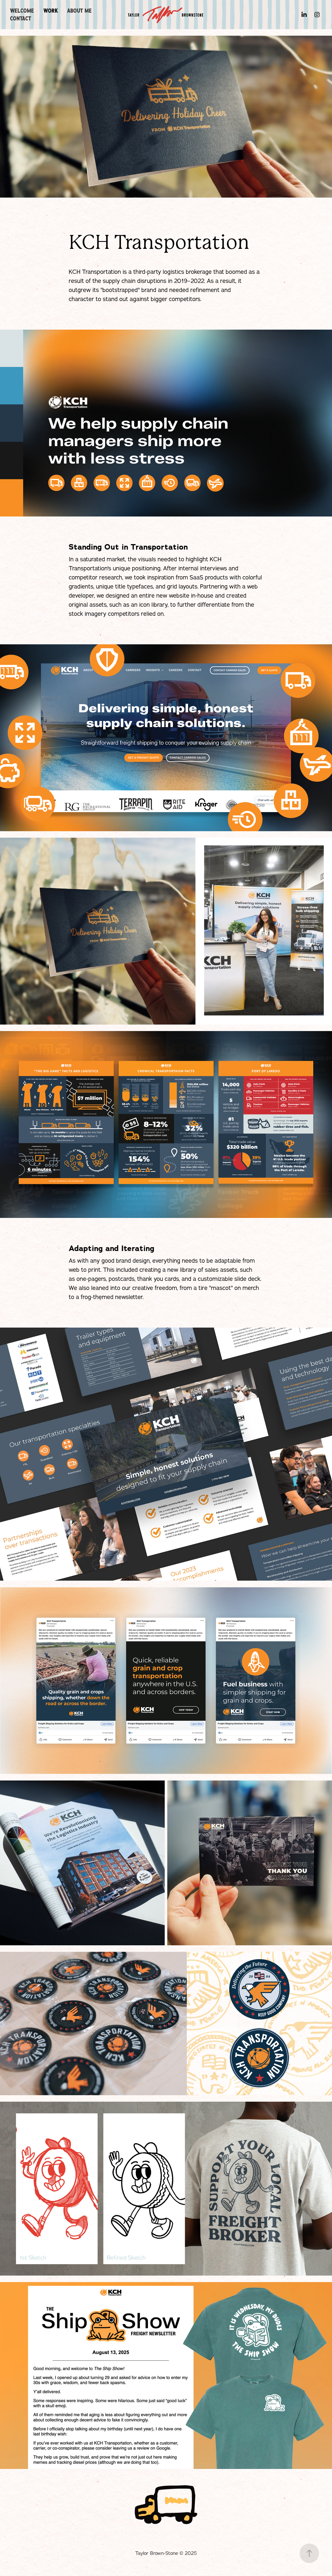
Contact (21, 18)
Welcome (22, 11)
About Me (79, 11)
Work (51, 11)
